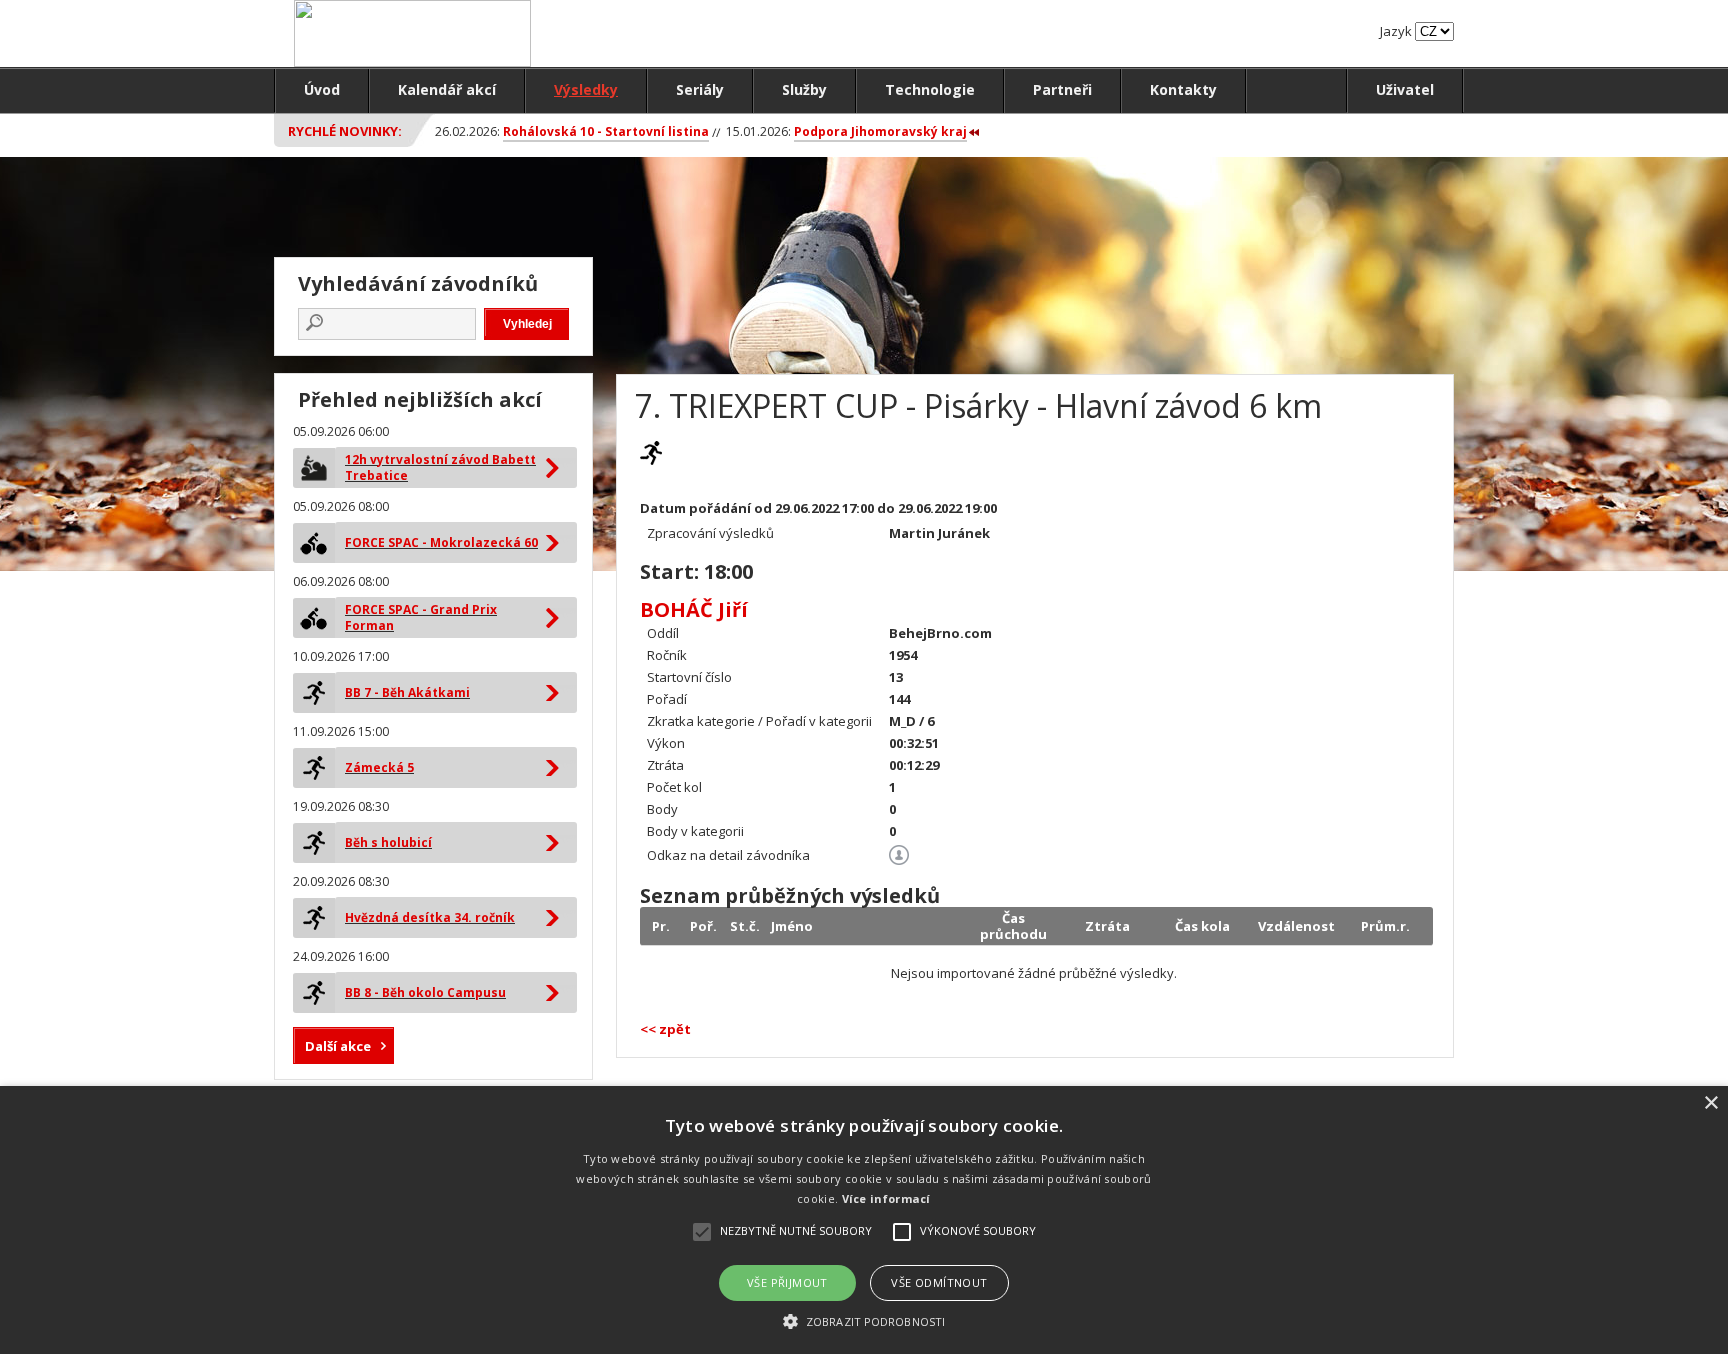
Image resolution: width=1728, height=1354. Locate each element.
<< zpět (665, 1029)
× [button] (1710, 1103)
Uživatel (1405, 89)
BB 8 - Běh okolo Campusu (425, 992)
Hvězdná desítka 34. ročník (430, 917)
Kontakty (1183, 89)
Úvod (322, 89)
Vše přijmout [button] (787, 1282)
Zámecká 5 (379, 767)
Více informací (886, 1198)
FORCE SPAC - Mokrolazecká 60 (441, 542)
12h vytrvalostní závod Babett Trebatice (440, 467)
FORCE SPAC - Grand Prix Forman (421, 617)
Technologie (930, 89)
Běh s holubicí (388, 842)
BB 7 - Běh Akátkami (407, 692)
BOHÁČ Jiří (694, 609)
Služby (804, 89)
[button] (864, 1320)
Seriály (700, 89)
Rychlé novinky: (345, 131)
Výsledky (586, 89)
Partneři (1062, 89)
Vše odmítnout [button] (939, 1282)
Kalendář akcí (447, 89)
